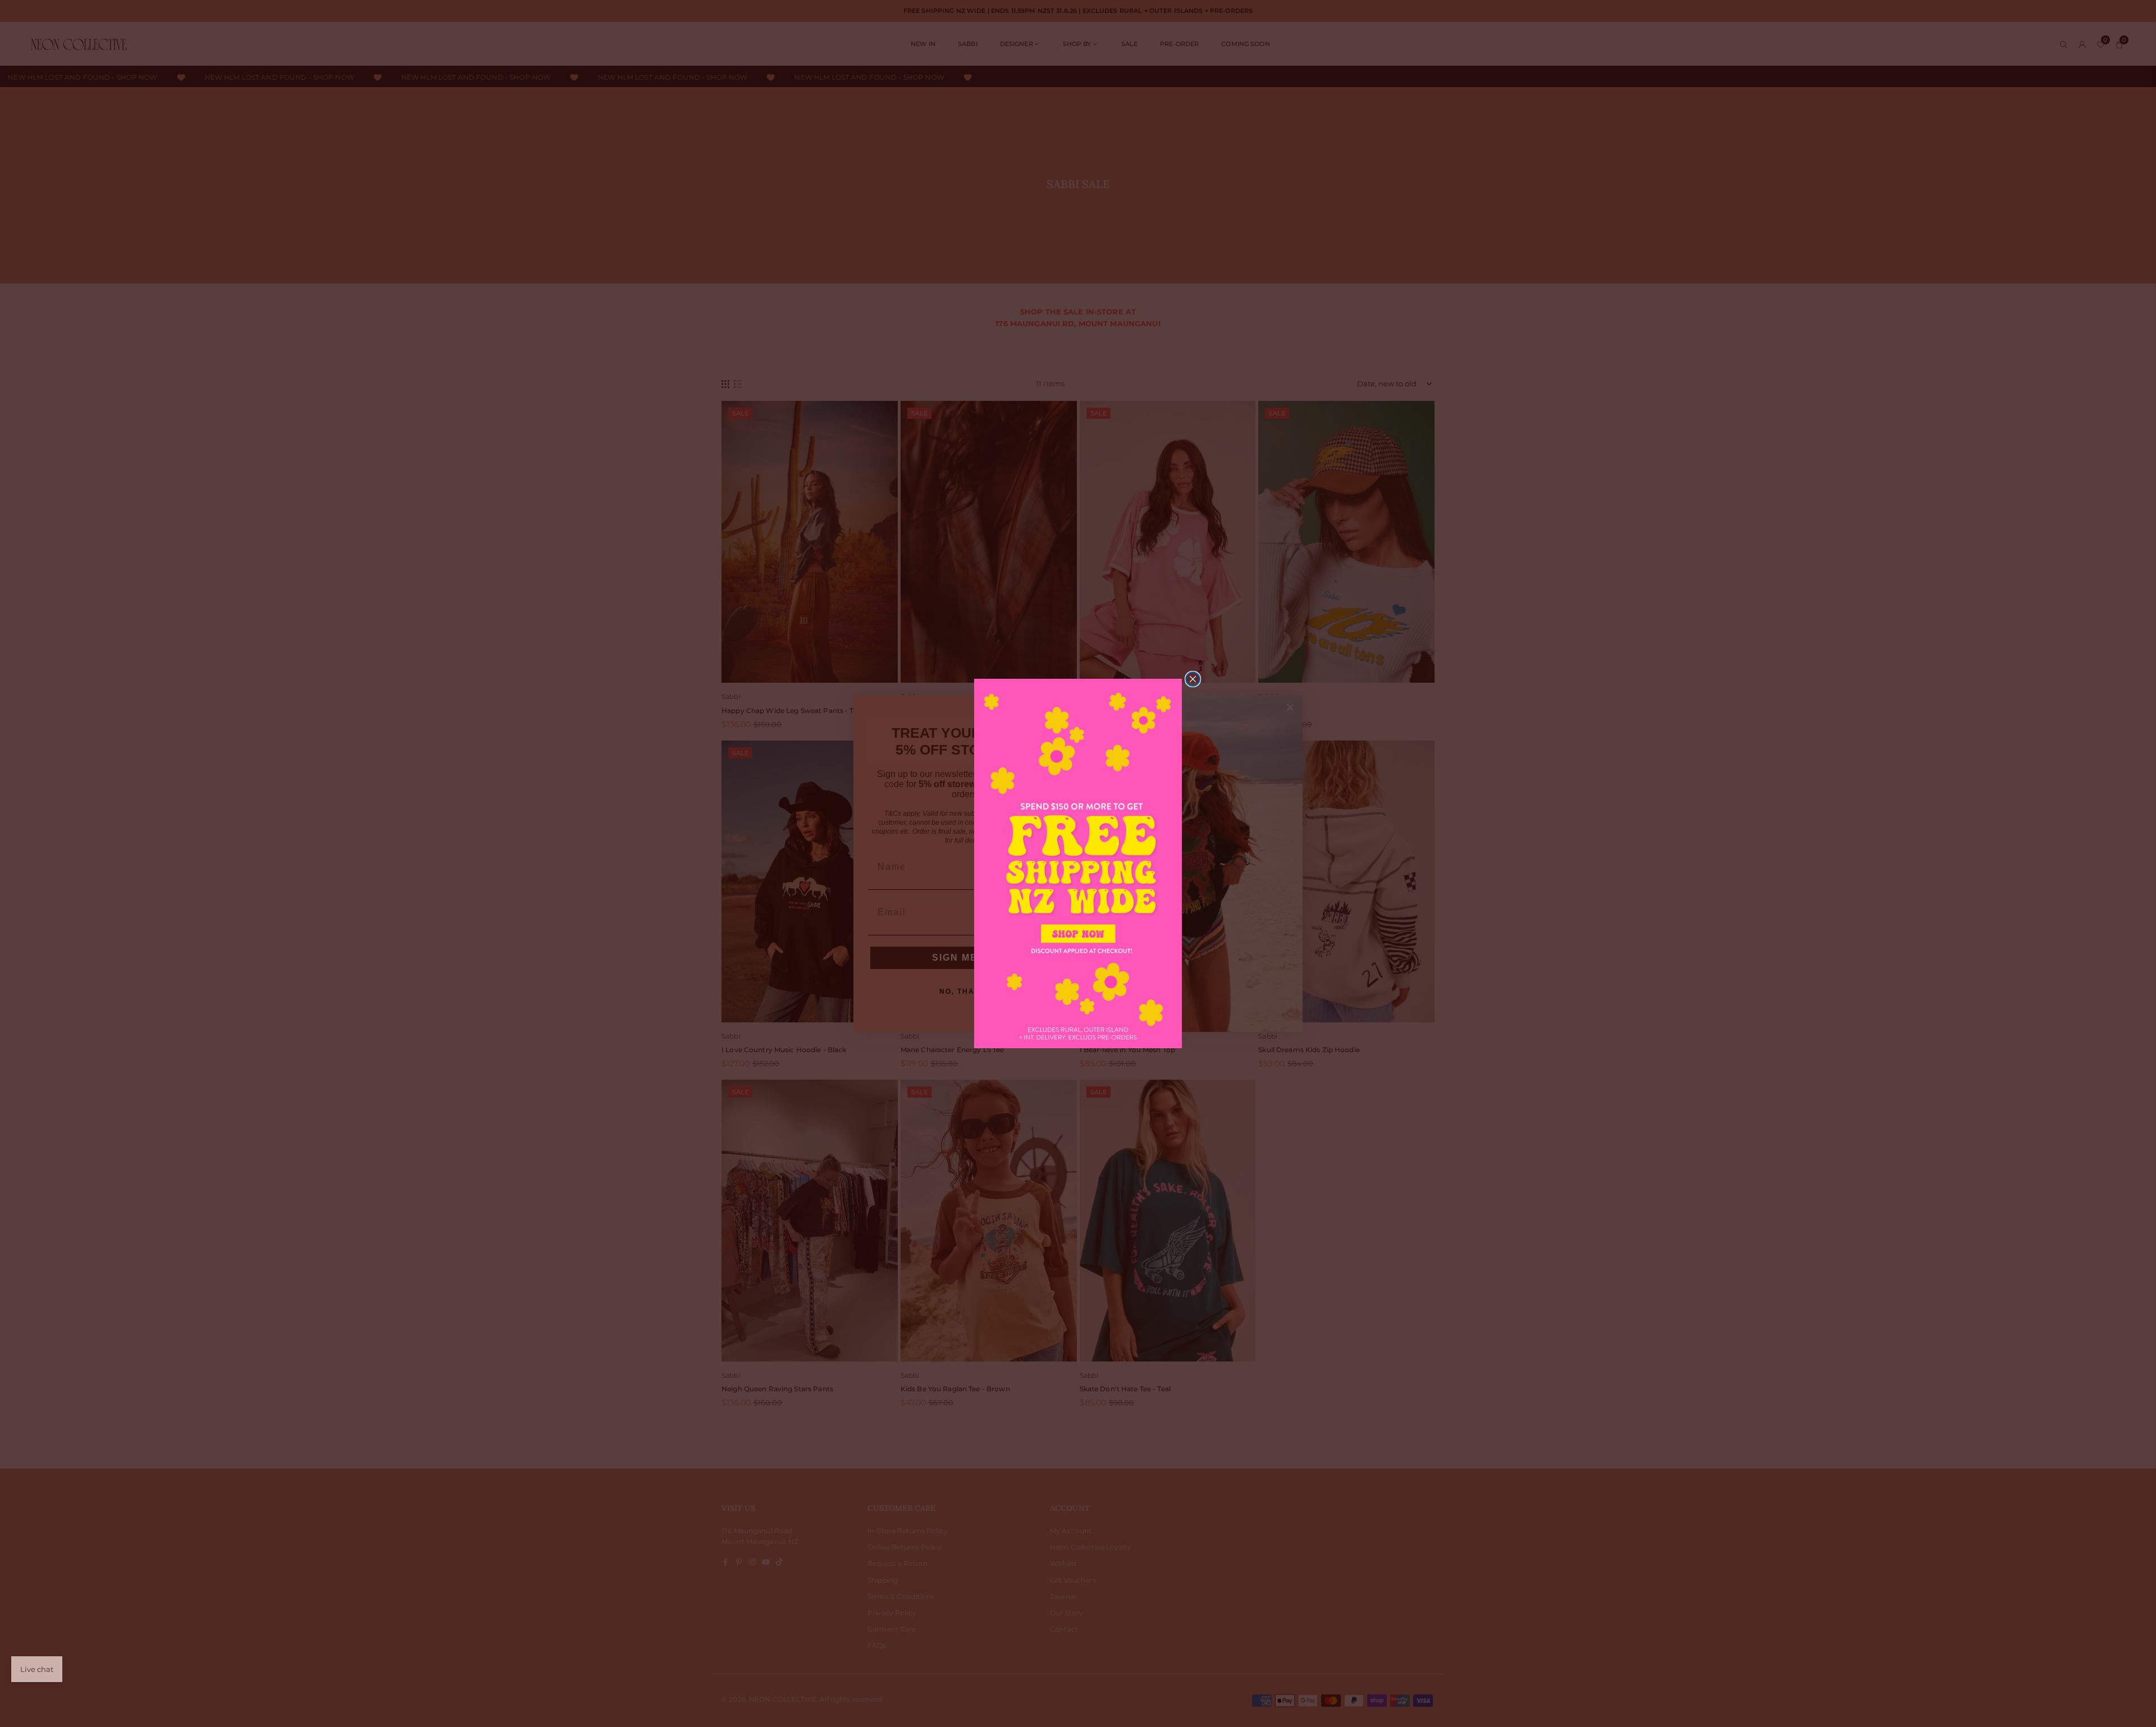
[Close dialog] (1193, 679)
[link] (1078, 863)
